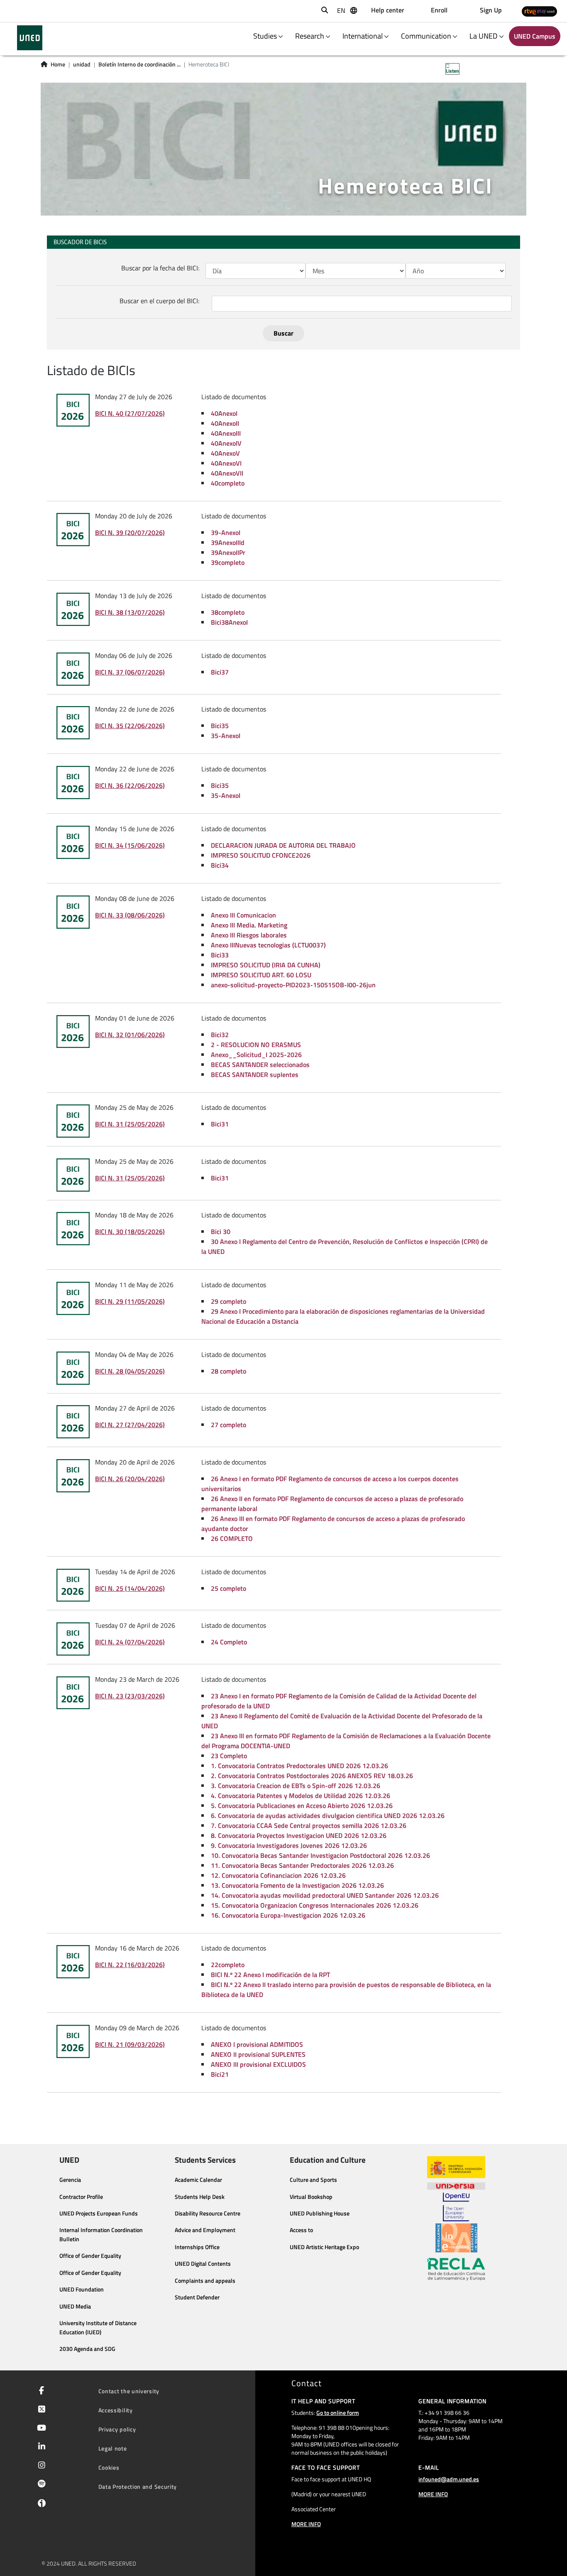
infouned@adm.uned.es (449, 2479)
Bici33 (220, 955)
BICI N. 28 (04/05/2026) (130, 1371)
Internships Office (197, 2247)
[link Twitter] (40, 2410)
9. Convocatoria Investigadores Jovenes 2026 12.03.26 (289, 1845)
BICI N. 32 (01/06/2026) (130, 1035)
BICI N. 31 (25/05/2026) (130, 1124)
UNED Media (75, 2306)
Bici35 (220, 726)
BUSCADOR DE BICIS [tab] (80, 242)
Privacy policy (117, 2429)
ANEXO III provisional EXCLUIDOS (258, 2064)
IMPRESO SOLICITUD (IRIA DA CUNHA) (266, 965)
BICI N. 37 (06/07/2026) (130, 672)
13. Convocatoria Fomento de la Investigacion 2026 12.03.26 (297, 1885)
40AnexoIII (226, 433)
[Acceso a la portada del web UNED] (30, 38)
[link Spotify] (40, 2485)
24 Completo (229, 1642)
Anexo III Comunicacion (243, 915)
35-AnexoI (226, 736)
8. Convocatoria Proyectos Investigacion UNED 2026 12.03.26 (299, 1835)
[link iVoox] (40, 2505)
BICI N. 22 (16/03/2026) (130, 1965)
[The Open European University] (456, 2207)
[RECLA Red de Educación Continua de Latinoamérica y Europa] (456, 2269)
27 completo (229, 1425)
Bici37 (220, 672)
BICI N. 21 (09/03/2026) (130, 2044)
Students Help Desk (200, 2197)
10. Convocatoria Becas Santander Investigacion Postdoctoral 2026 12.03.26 (320, 1855)
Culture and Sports (313, 2180)
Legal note (113, 2448)
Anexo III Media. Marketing (249, 925)
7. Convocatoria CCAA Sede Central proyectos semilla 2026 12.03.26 (309, 1825)
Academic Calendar (198, 2180)
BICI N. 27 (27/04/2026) (130, 1425)
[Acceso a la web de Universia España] (456, 2185)
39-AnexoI (226, 532)
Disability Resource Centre (208, 2213)
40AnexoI (224, 413)
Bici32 (220, 1035)
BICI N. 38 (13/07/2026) (130, 612)
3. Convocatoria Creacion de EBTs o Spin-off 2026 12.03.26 (296, 1786)
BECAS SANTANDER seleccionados (260, 1065)
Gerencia (70, 2180)
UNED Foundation (82, 2289)
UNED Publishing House (320, 2213)
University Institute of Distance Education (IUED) (98, 2328)
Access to (301, 2230)
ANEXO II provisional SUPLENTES (258, 2054)
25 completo (229, 1588)
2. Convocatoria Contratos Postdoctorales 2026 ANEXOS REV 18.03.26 (312, 1776)
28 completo (229, 1371)
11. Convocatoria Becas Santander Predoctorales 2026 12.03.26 (302, 1865)
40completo (228, 483)
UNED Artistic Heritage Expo (324, 2247)
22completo (228, 1965)
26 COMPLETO (232, 1538)
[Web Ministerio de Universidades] (456, 2167)
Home (58, 64)
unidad (82, 64)
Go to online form (338, 2413)
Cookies (109, 2467)
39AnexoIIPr (228, 552)
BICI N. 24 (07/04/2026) (130, 1642)
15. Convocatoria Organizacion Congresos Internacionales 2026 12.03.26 (315, 1905)
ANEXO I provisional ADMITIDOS (257, 2044)
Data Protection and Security (138, 2486)
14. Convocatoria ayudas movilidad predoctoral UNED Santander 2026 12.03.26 (325, 1895)
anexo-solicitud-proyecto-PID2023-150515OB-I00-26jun (293, 985)
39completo (228, 562)
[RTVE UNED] (539, 11)
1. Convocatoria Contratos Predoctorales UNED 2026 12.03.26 (299, 1766)
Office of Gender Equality (90, 2256)
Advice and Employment (205, 2230)
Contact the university (129, 2391)
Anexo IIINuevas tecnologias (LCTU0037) (268, 945)
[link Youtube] (40, 2429)
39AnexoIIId (228, 542)
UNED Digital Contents (203, 2264)
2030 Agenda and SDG (87, 2349)
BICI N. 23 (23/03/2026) (130, 1696)
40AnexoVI (226, 463)
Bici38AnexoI (229, 622)
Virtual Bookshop (311, 2197)
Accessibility (116, 2410)
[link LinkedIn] (40, 2447)
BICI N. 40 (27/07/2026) (130, 413)
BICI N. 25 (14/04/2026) (130, 1588)
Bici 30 (221, 1232)
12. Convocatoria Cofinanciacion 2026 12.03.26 (278, 1875)
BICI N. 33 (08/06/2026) (130, 915)
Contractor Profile (81, 2197)
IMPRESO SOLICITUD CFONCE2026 (261, 855)
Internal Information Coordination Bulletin (101, 2235)
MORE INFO (306, 2524)
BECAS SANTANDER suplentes (255, 1075)
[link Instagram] (40, 2466)
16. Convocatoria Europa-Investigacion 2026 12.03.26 (288, 1915)
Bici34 (220, 865)
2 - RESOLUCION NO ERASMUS (256, 1045)
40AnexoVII (227, 473)
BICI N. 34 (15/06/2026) (130, 845)
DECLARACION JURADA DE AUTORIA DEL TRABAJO (283, 845)
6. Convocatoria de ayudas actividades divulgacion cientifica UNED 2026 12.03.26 (328, 1815)
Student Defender (197, 2297)
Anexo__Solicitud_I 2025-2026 (256, 1055)
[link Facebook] (40, 2391)
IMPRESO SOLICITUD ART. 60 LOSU (261, 975)
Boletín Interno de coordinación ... (139, 64)
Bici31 (220, 1124)
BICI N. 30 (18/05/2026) (130, 1232)
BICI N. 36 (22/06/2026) (130, 785)
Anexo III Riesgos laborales (249, 935)
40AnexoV (225, 453)
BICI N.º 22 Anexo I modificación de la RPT (270, 1975)
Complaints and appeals (205, 2281)
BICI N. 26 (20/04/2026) (130, 1479)
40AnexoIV (226, 443)
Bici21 (220, 2074)
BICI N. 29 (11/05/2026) (130, 1301)
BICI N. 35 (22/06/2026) (130, 726)
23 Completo (229, 1756)
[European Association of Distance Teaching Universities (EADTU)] (456, 2238)
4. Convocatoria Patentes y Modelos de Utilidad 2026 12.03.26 (301, 1796)
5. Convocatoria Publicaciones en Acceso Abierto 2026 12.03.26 (302, 1806)
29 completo (229, 1301)
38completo (228, 612)
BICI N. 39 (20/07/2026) (130, 532)
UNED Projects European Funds (99, 2213)
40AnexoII (225, 423)
